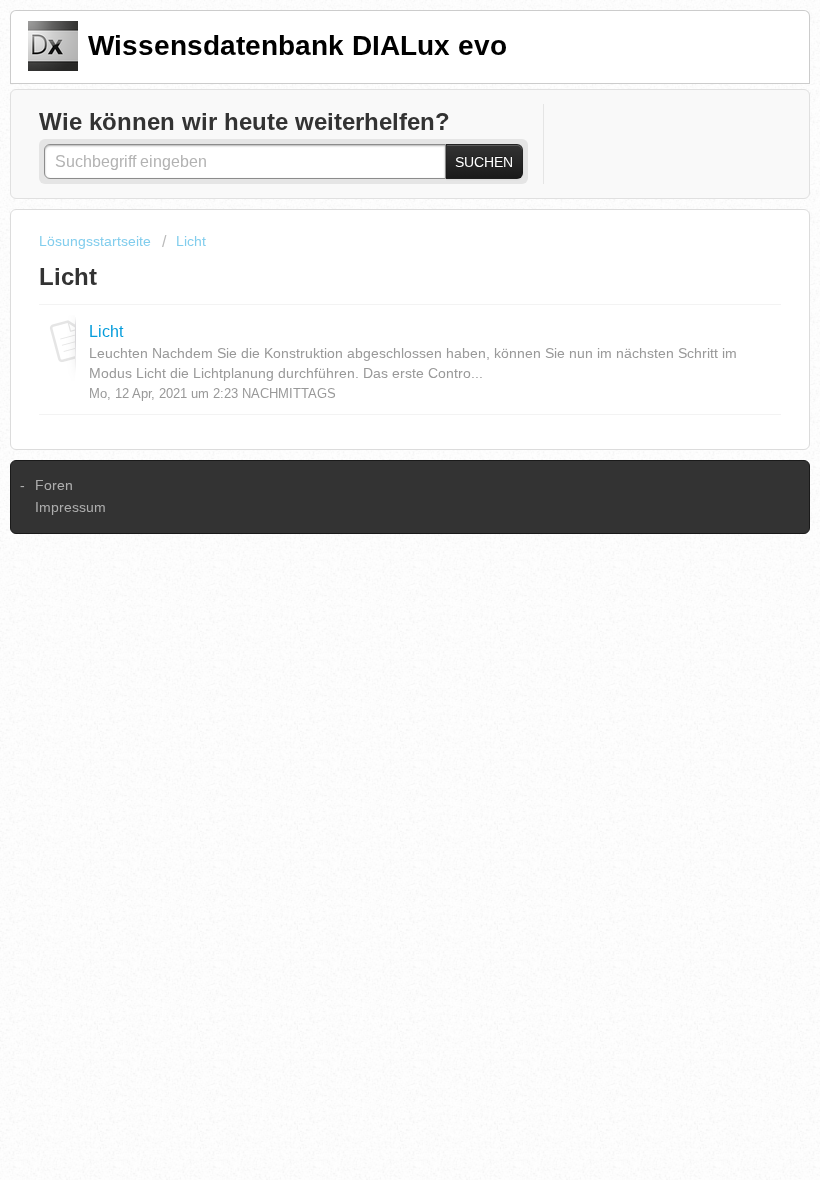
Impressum (70, 507)
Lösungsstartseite (97, 241)
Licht (191, 241)
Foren (54, 485)
